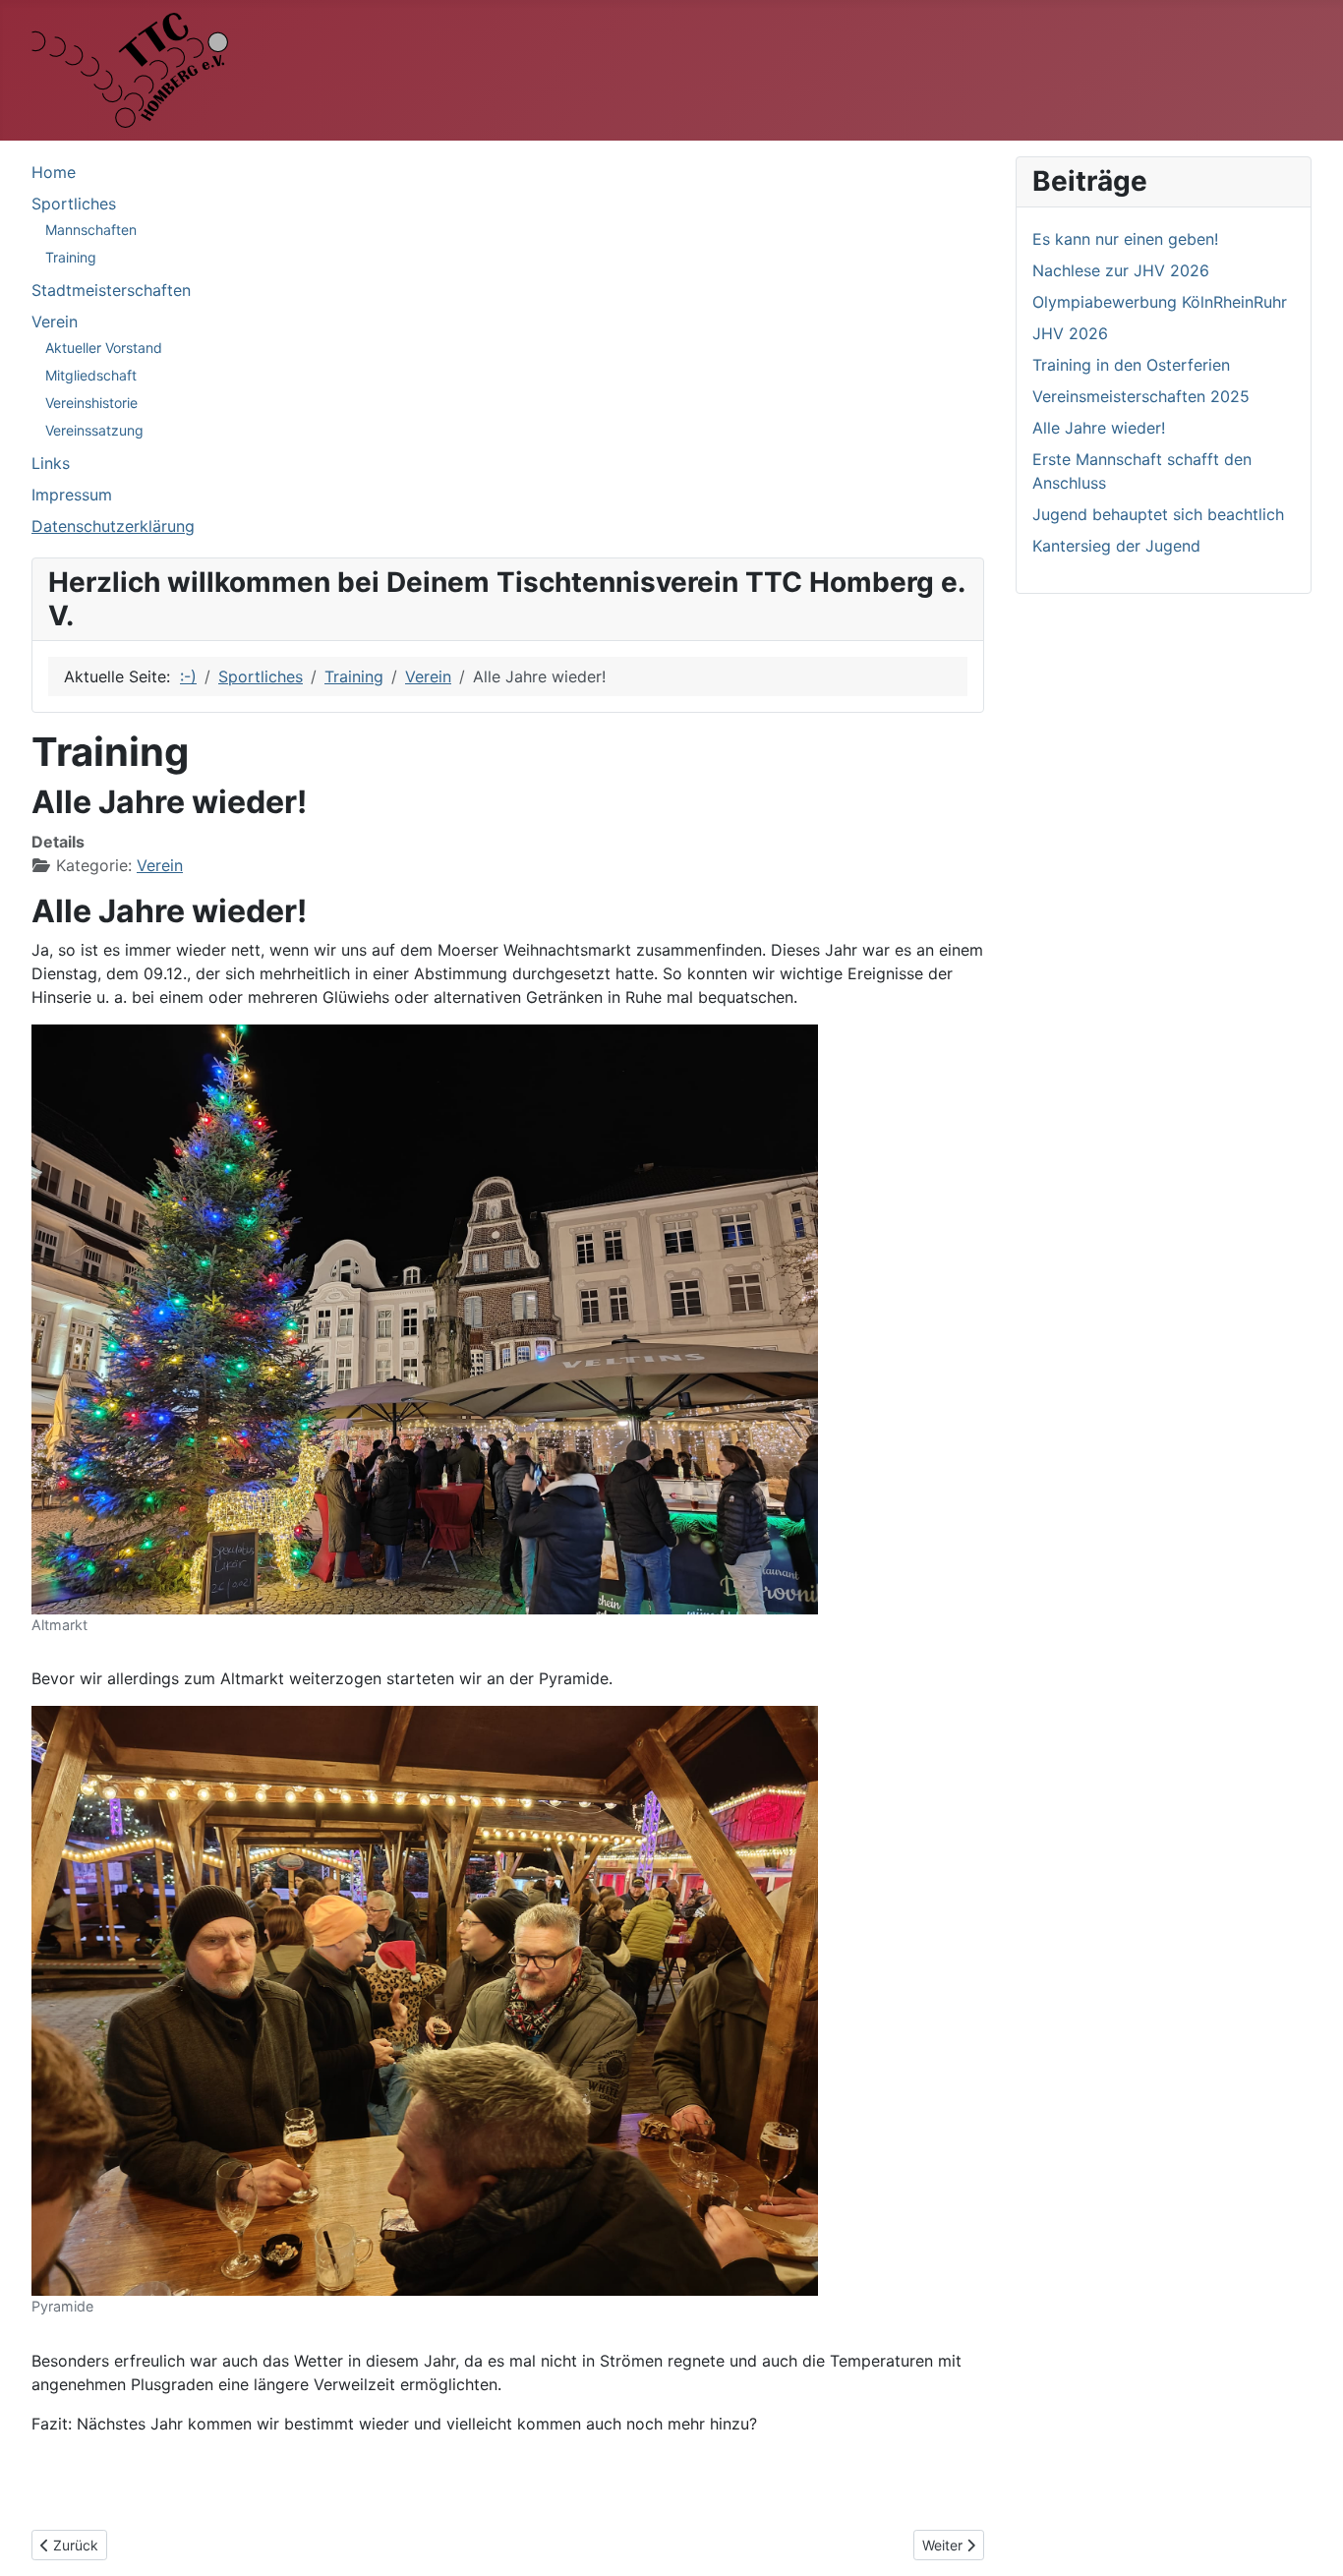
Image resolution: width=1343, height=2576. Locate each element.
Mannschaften (91, 230)
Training (71, 257)
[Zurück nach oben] (1309, 2540)
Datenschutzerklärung (113, 526)
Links (51, 463)
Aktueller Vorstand (104, 348)
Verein (55, 322)
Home (54, 172)
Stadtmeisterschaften (111, 290)
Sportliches (74, 204)
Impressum (72, 495)
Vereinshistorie (91, 403)
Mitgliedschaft (91, 375)
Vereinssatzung (94, 430)
